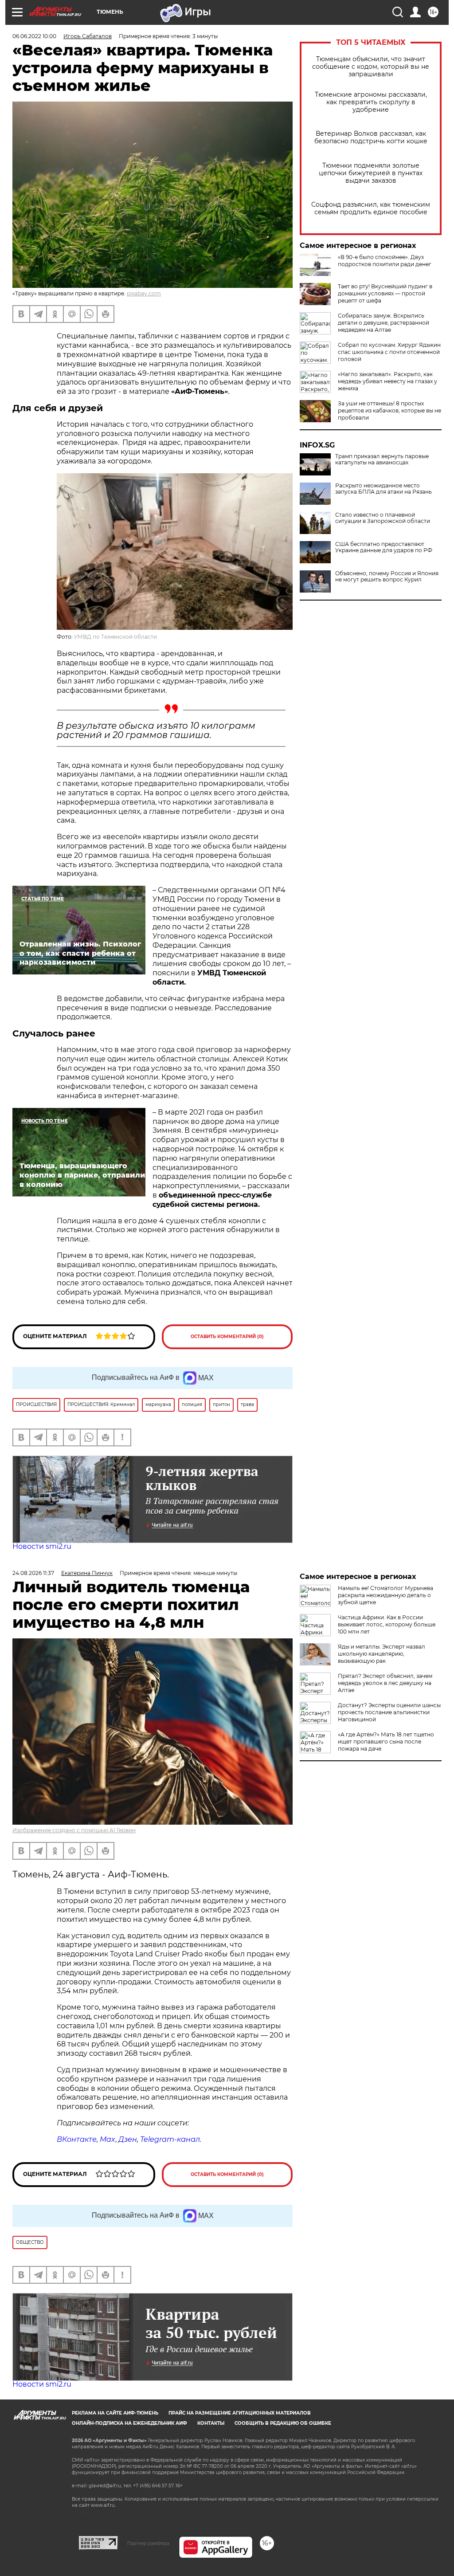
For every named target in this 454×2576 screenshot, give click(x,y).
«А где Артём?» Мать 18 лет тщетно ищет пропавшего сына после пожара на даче (386, 1742)
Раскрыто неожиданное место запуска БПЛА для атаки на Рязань (384, 489)
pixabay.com (144, 293)
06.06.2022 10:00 (34, 36)
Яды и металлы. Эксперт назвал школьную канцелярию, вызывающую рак (382, 1654)
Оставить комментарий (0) (227, 1337)
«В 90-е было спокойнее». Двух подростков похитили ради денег (385, 261)
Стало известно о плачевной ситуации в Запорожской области (383, 518)
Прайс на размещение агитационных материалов (240, 2413)
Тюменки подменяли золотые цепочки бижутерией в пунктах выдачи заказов (371, 173)
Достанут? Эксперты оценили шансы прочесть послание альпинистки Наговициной (389, 1712)
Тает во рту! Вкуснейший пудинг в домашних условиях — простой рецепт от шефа (385, 293)
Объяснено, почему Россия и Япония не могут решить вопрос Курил (387, 577)
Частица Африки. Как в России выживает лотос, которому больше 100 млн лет (387, 1624)
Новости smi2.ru (42, 1546)
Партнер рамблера (148, 2543)
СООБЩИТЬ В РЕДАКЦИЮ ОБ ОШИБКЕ (283, 2423)
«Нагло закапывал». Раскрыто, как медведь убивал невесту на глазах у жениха (387, 381)
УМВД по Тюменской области (115, 637)
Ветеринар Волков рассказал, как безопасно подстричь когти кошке (371, 137)
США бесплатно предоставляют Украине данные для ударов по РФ (384, 547)
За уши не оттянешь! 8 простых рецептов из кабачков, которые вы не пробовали (389, 410)
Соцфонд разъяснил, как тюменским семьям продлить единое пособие (371, 208)
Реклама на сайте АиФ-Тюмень (115, 2413)
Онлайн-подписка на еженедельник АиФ (129, 2423)
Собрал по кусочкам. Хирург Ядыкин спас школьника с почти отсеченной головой (389, 352)
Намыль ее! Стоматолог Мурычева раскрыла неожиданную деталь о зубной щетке (386, 1595)
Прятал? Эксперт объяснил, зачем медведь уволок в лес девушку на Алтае (385, 1683)
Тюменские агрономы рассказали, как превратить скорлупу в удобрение (371, 102)
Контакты (211, 2423)
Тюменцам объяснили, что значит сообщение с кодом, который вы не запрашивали (371, 67)
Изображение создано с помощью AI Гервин (74, 1830)
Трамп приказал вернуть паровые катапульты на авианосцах (382, 459)
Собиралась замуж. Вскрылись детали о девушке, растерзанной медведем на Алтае (384, 323)
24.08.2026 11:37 (33, 1573)
